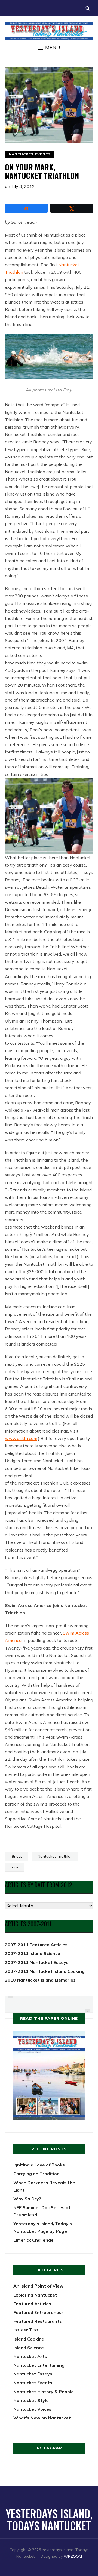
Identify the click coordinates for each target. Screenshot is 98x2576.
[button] (49, 48)
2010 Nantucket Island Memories (40, 1980)
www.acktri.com (21, 1438)
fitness (16, 1856)
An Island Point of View (38, 2286)
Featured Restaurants (38, 2321)
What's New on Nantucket (42, 2418)
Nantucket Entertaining (39, 2365)
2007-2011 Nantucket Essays (37, 1962)
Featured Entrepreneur (38, 2312)
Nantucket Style (31, 2400)
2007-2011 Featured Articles (36, 1945)
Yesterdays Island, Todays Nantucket (49, 2519)
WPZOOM (73, 2556)
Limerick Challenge (33, 2240)
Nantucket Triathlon (55, 1856)
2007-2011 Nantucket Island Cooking (45, 1971)
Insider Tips (26, 2330)
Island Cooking (29, 2339)
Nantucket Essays (33, 2374)
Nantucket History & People (44, 2392)
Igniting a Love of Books (39, 2165)
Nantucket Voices (32, 2409)
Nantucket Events (30, 154)
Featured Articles (32, 2304)
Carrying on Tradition (36, 2174)
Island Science (29, 2348)
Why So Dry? (27, 2199)
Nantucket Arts (30, 2356)
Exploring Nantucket (35, 2295)
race (15, 1867)
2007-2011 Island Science (33, 1953)
